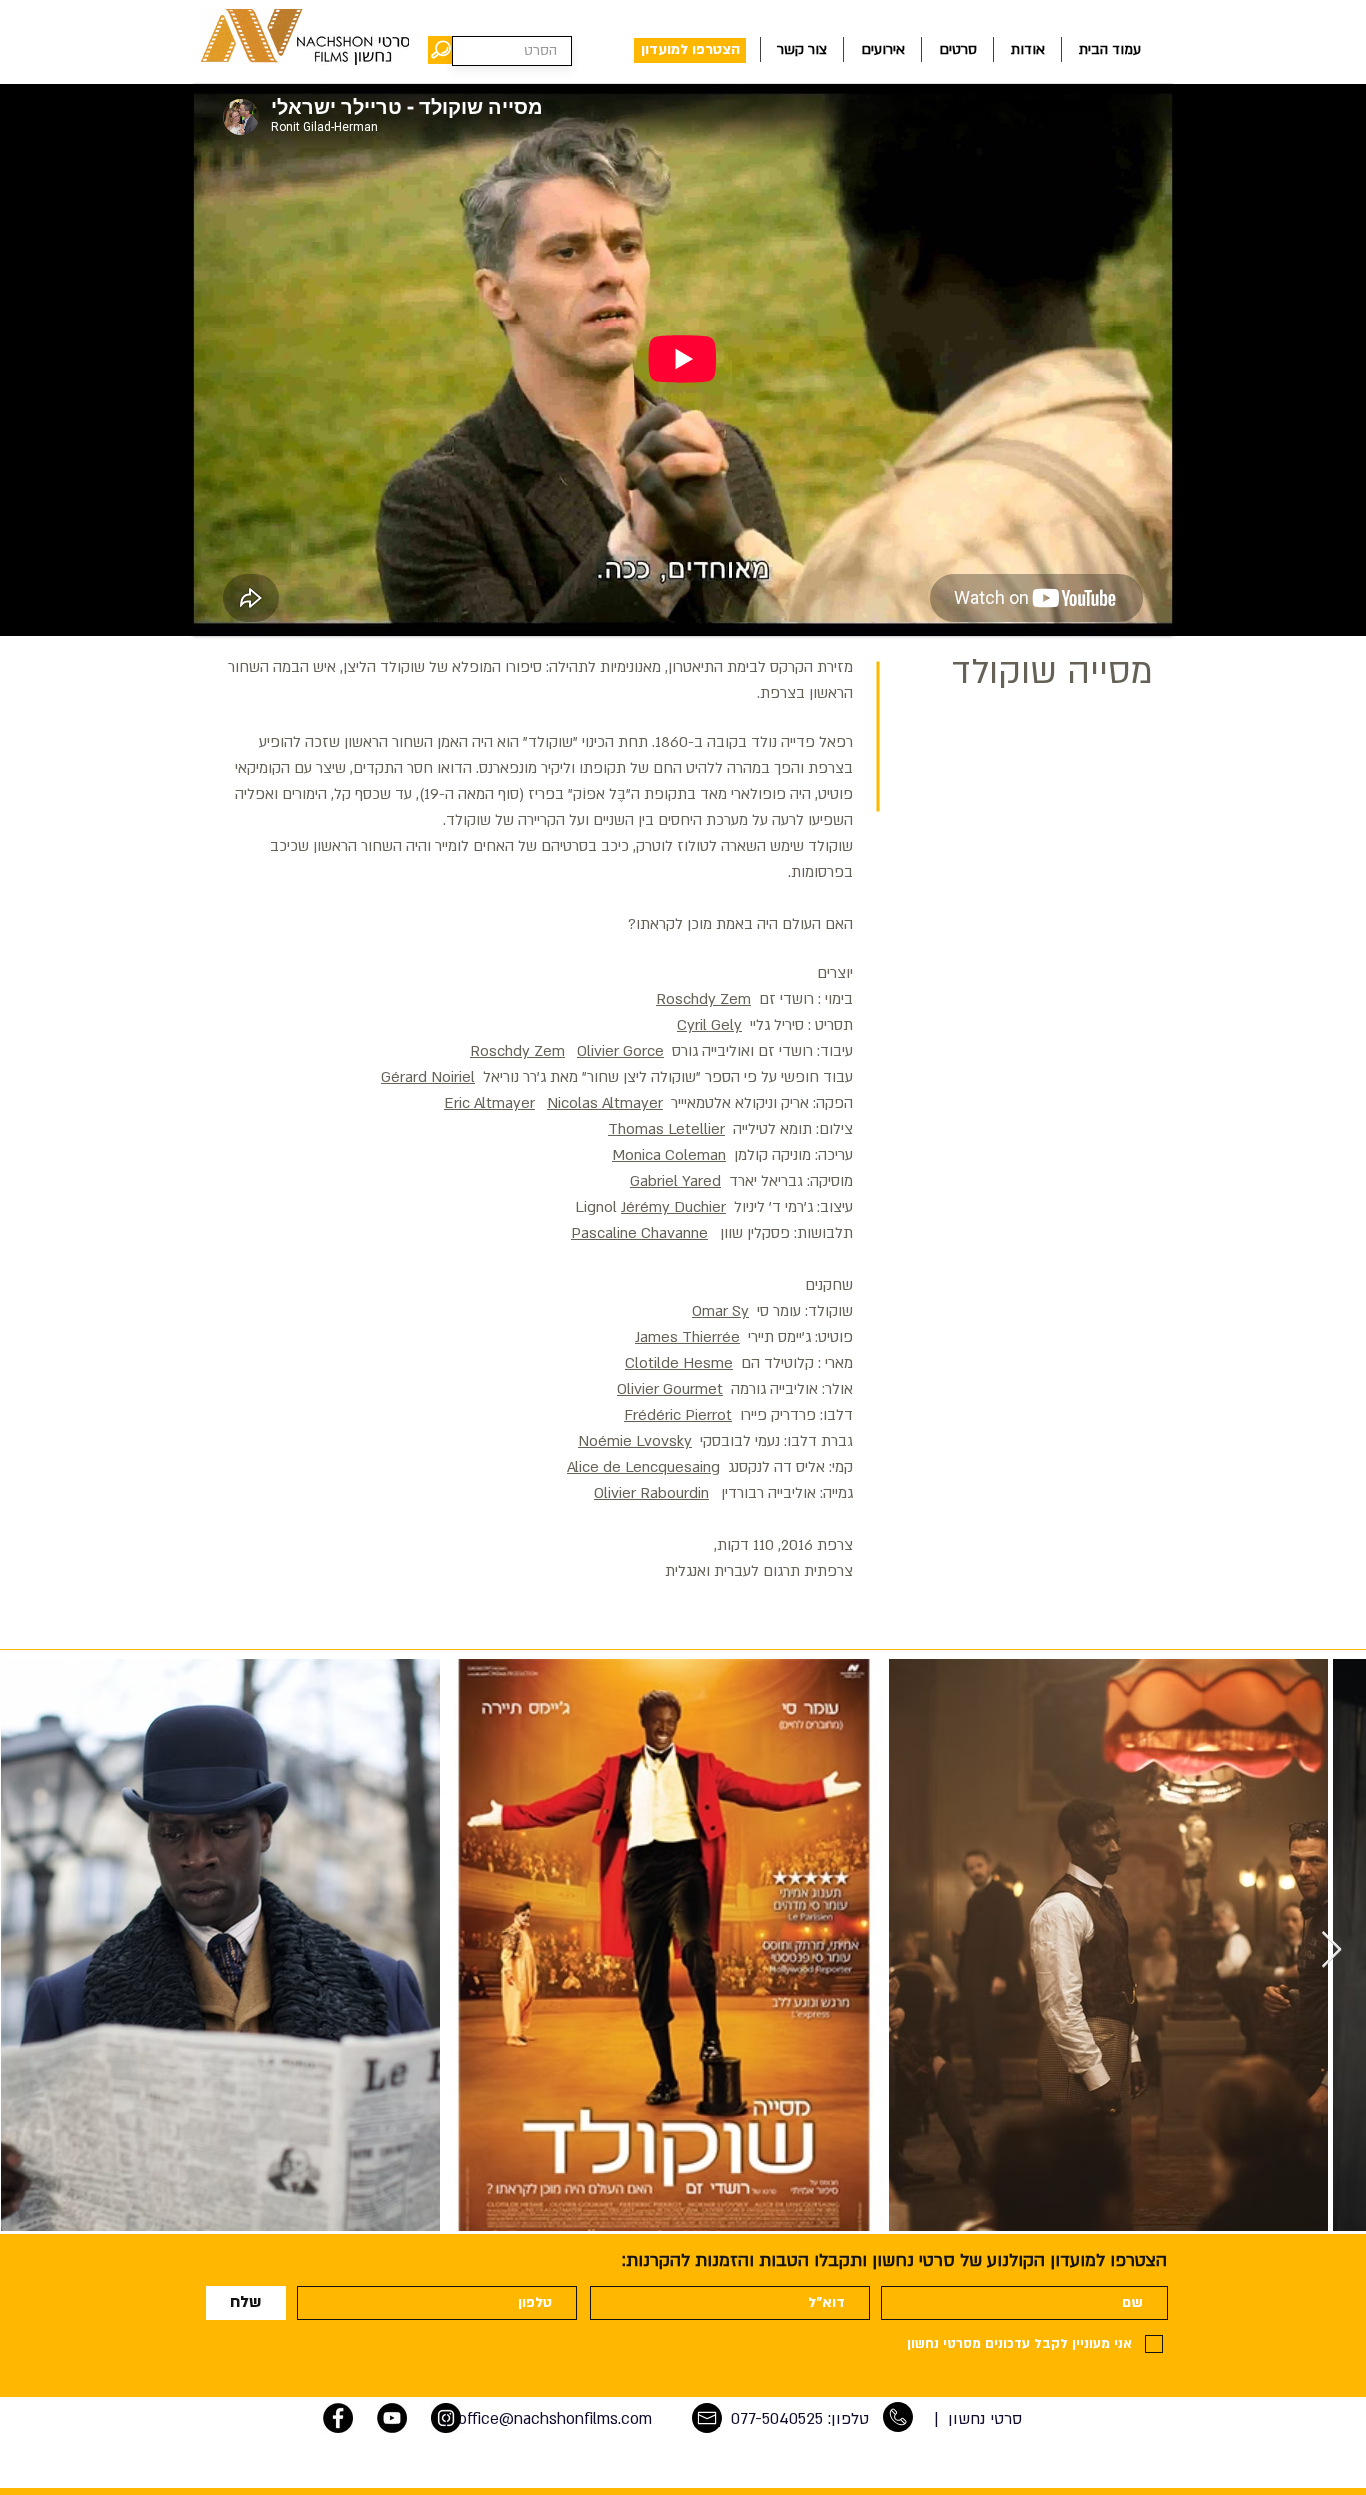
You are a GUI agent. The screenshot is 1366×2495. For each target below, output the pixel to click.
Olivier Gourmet (670, 1389)
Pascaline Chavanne (639, 1233)
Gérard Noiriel (428, 1077)
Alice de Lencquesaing (643, 1467)
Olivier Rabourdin (651, 1493)
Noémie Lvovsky (635, 1441)
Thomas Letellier (666, 1129)
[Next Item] (1331, 1950)
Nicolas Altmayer (605, 1103)
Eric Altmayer (489, 1103)
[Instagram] (446, 2418)
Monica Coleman (669, 1155)
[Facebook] (338, 2418)
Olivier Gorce (620, 1051)
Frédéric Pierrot (678, 1415)
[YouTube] (392, 2418)
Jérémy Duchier (673, 1207)
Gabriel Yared (675, 1181)
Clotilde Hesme (679, 1363)
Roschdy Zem (703, 999)
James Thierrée (687, 1337)
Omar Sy (720, 1311)
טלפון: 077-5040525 (800, 2419)
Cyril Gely (709, 1025)
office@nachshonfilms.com (555, 2419)
